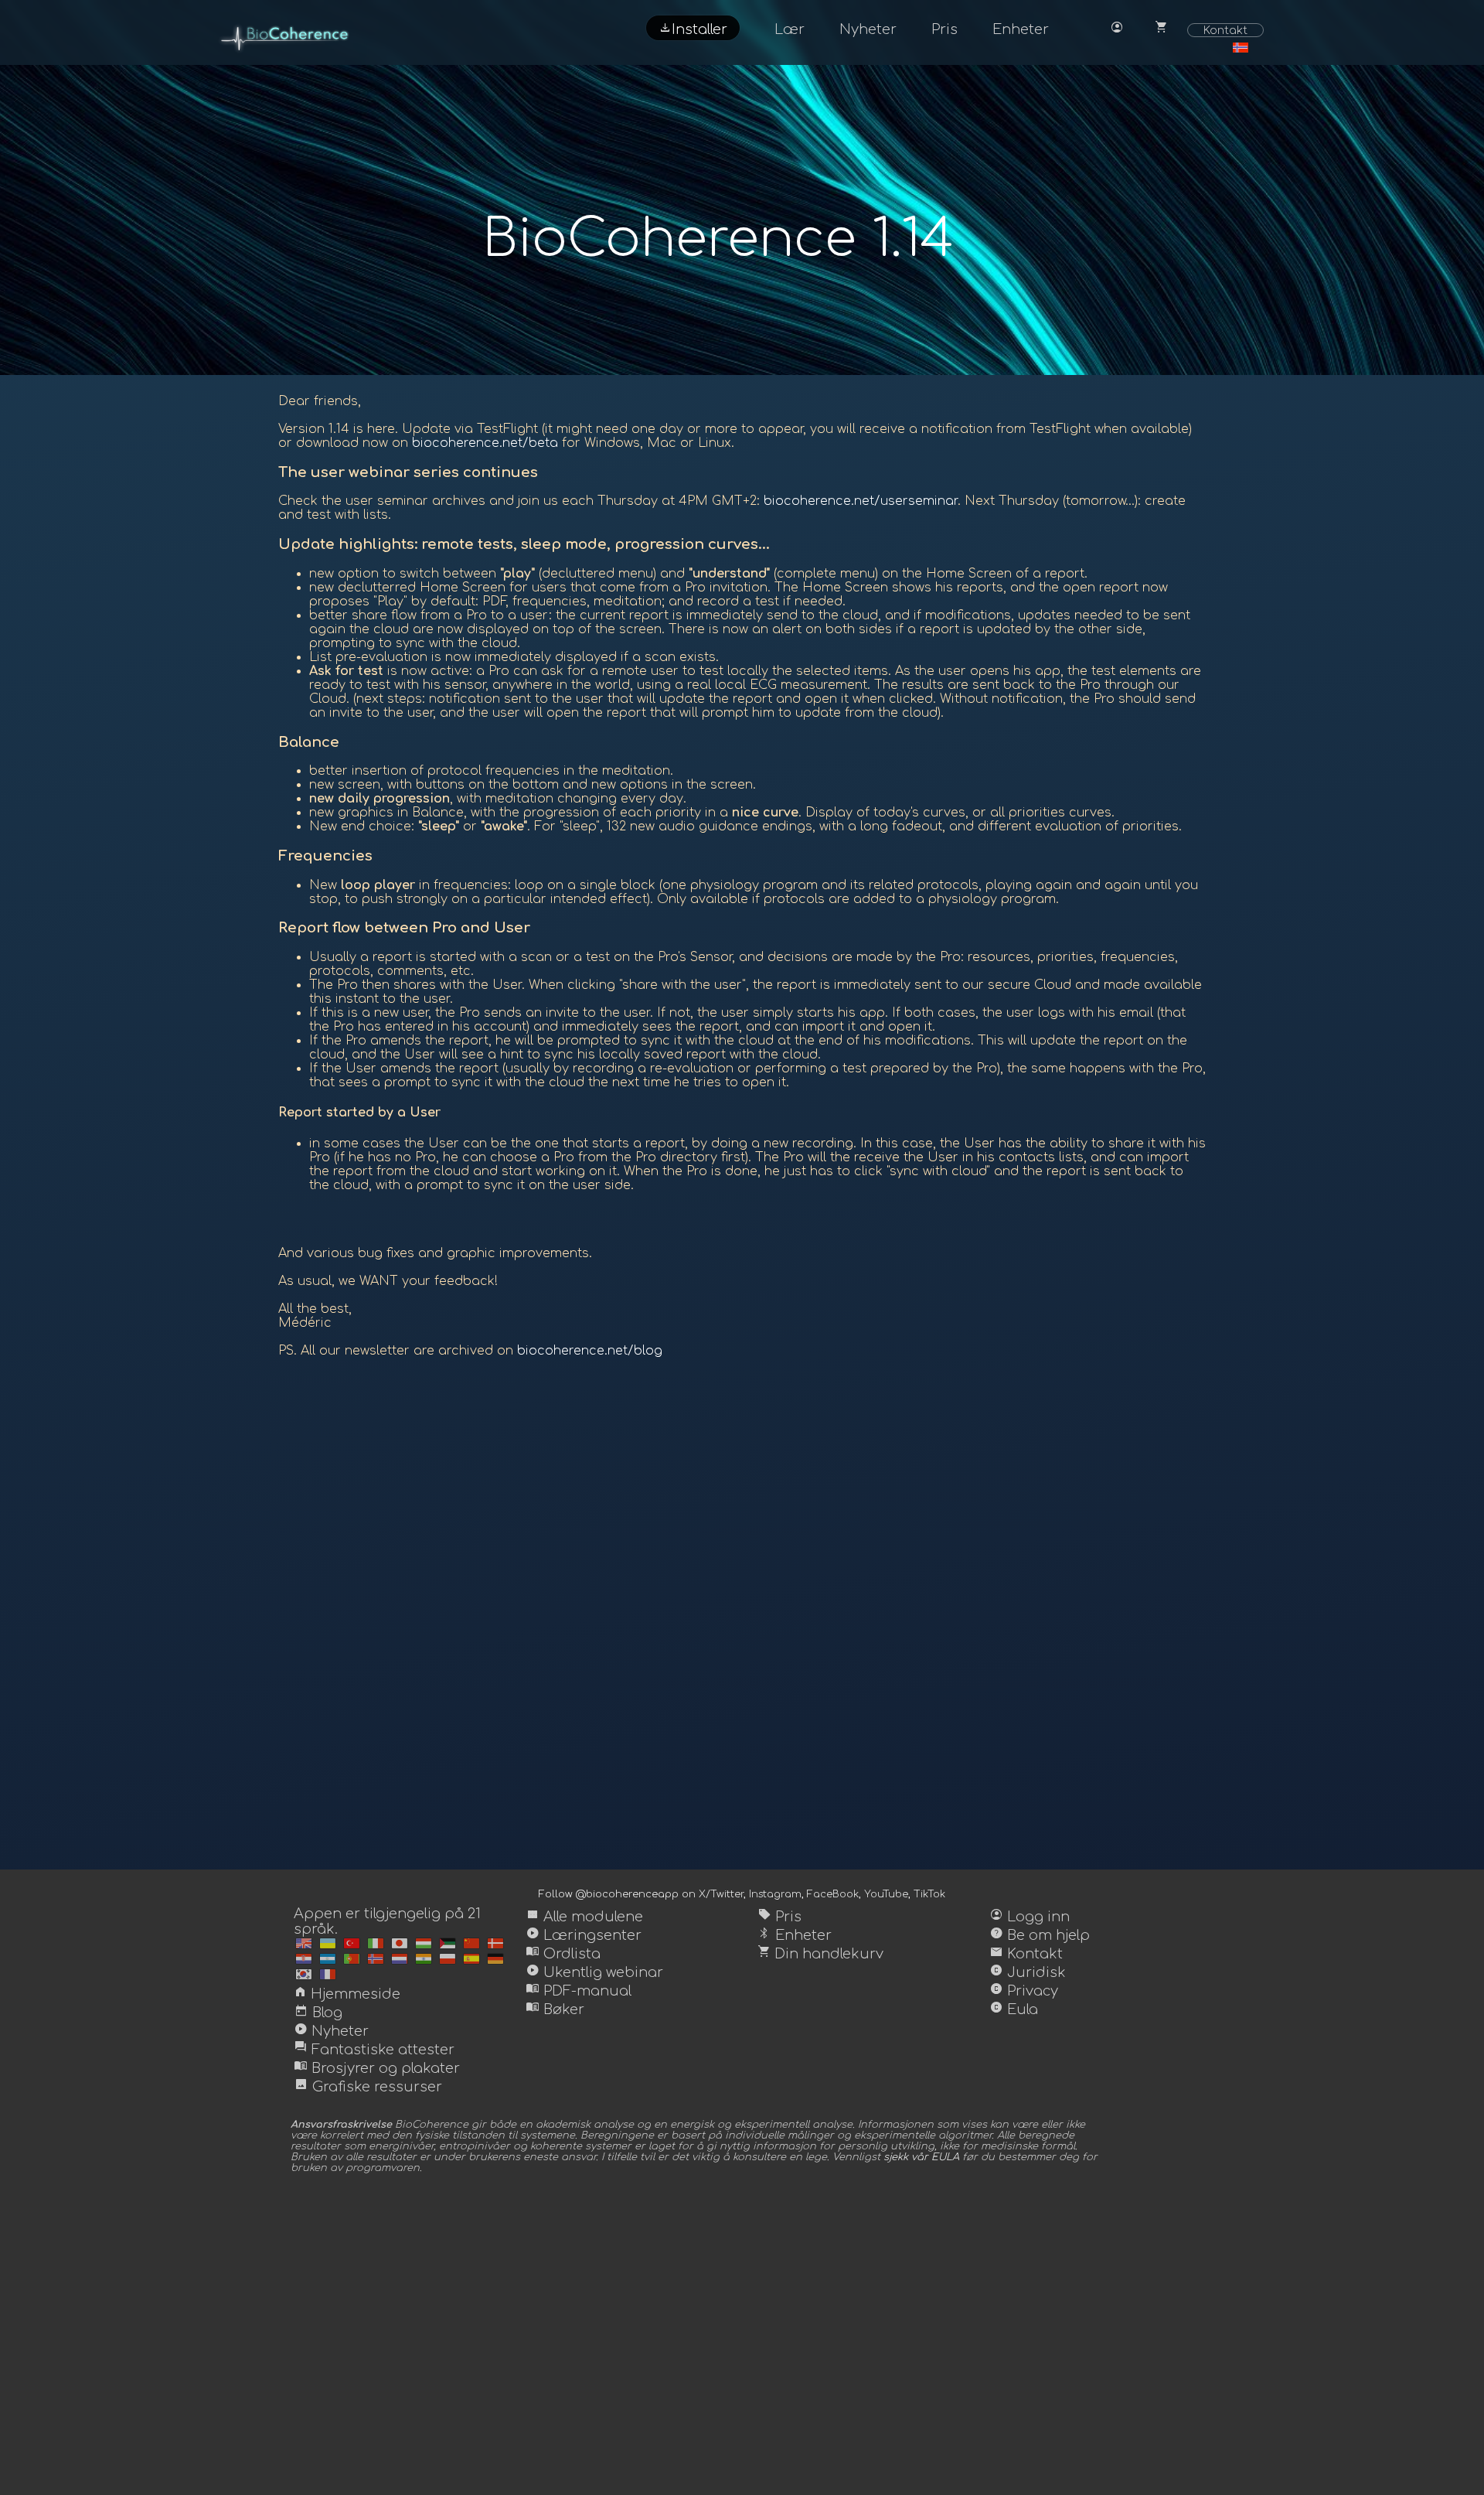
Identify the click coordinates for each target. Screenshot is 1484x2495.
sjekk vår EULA (921, 2157)
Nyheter (868, 29)
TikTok (929, 1894)
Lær (790, 29)
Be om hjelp (1040, 1935)
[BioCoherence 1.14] (304, 1943)
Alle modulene (584, 1917)
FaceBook (833, 1894)
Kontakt (1225, 30)
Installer (693, 28)
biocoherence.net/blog (590, 1351)
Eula (1014, 2009)
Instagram (775, 1894)
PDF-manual (579, 1991)
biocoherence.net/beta (485, 443)
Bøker (555, 2009)
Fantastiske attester (374, 2050)
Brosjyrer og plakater (377, 2068)
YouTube (886, 1894)
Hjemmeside (347, 1994)
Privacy (1024, 1991)
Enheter (1021, 29)
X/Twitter (721, 1894)
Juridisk (1028, 1972)
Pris (945, 29)
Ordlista (563, 1954)
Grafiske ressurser (368, 2087)
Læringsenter (584, 1935)
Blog (318, 2013)
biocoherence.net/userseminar (861, 501)
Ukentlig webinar (594, 1972)
